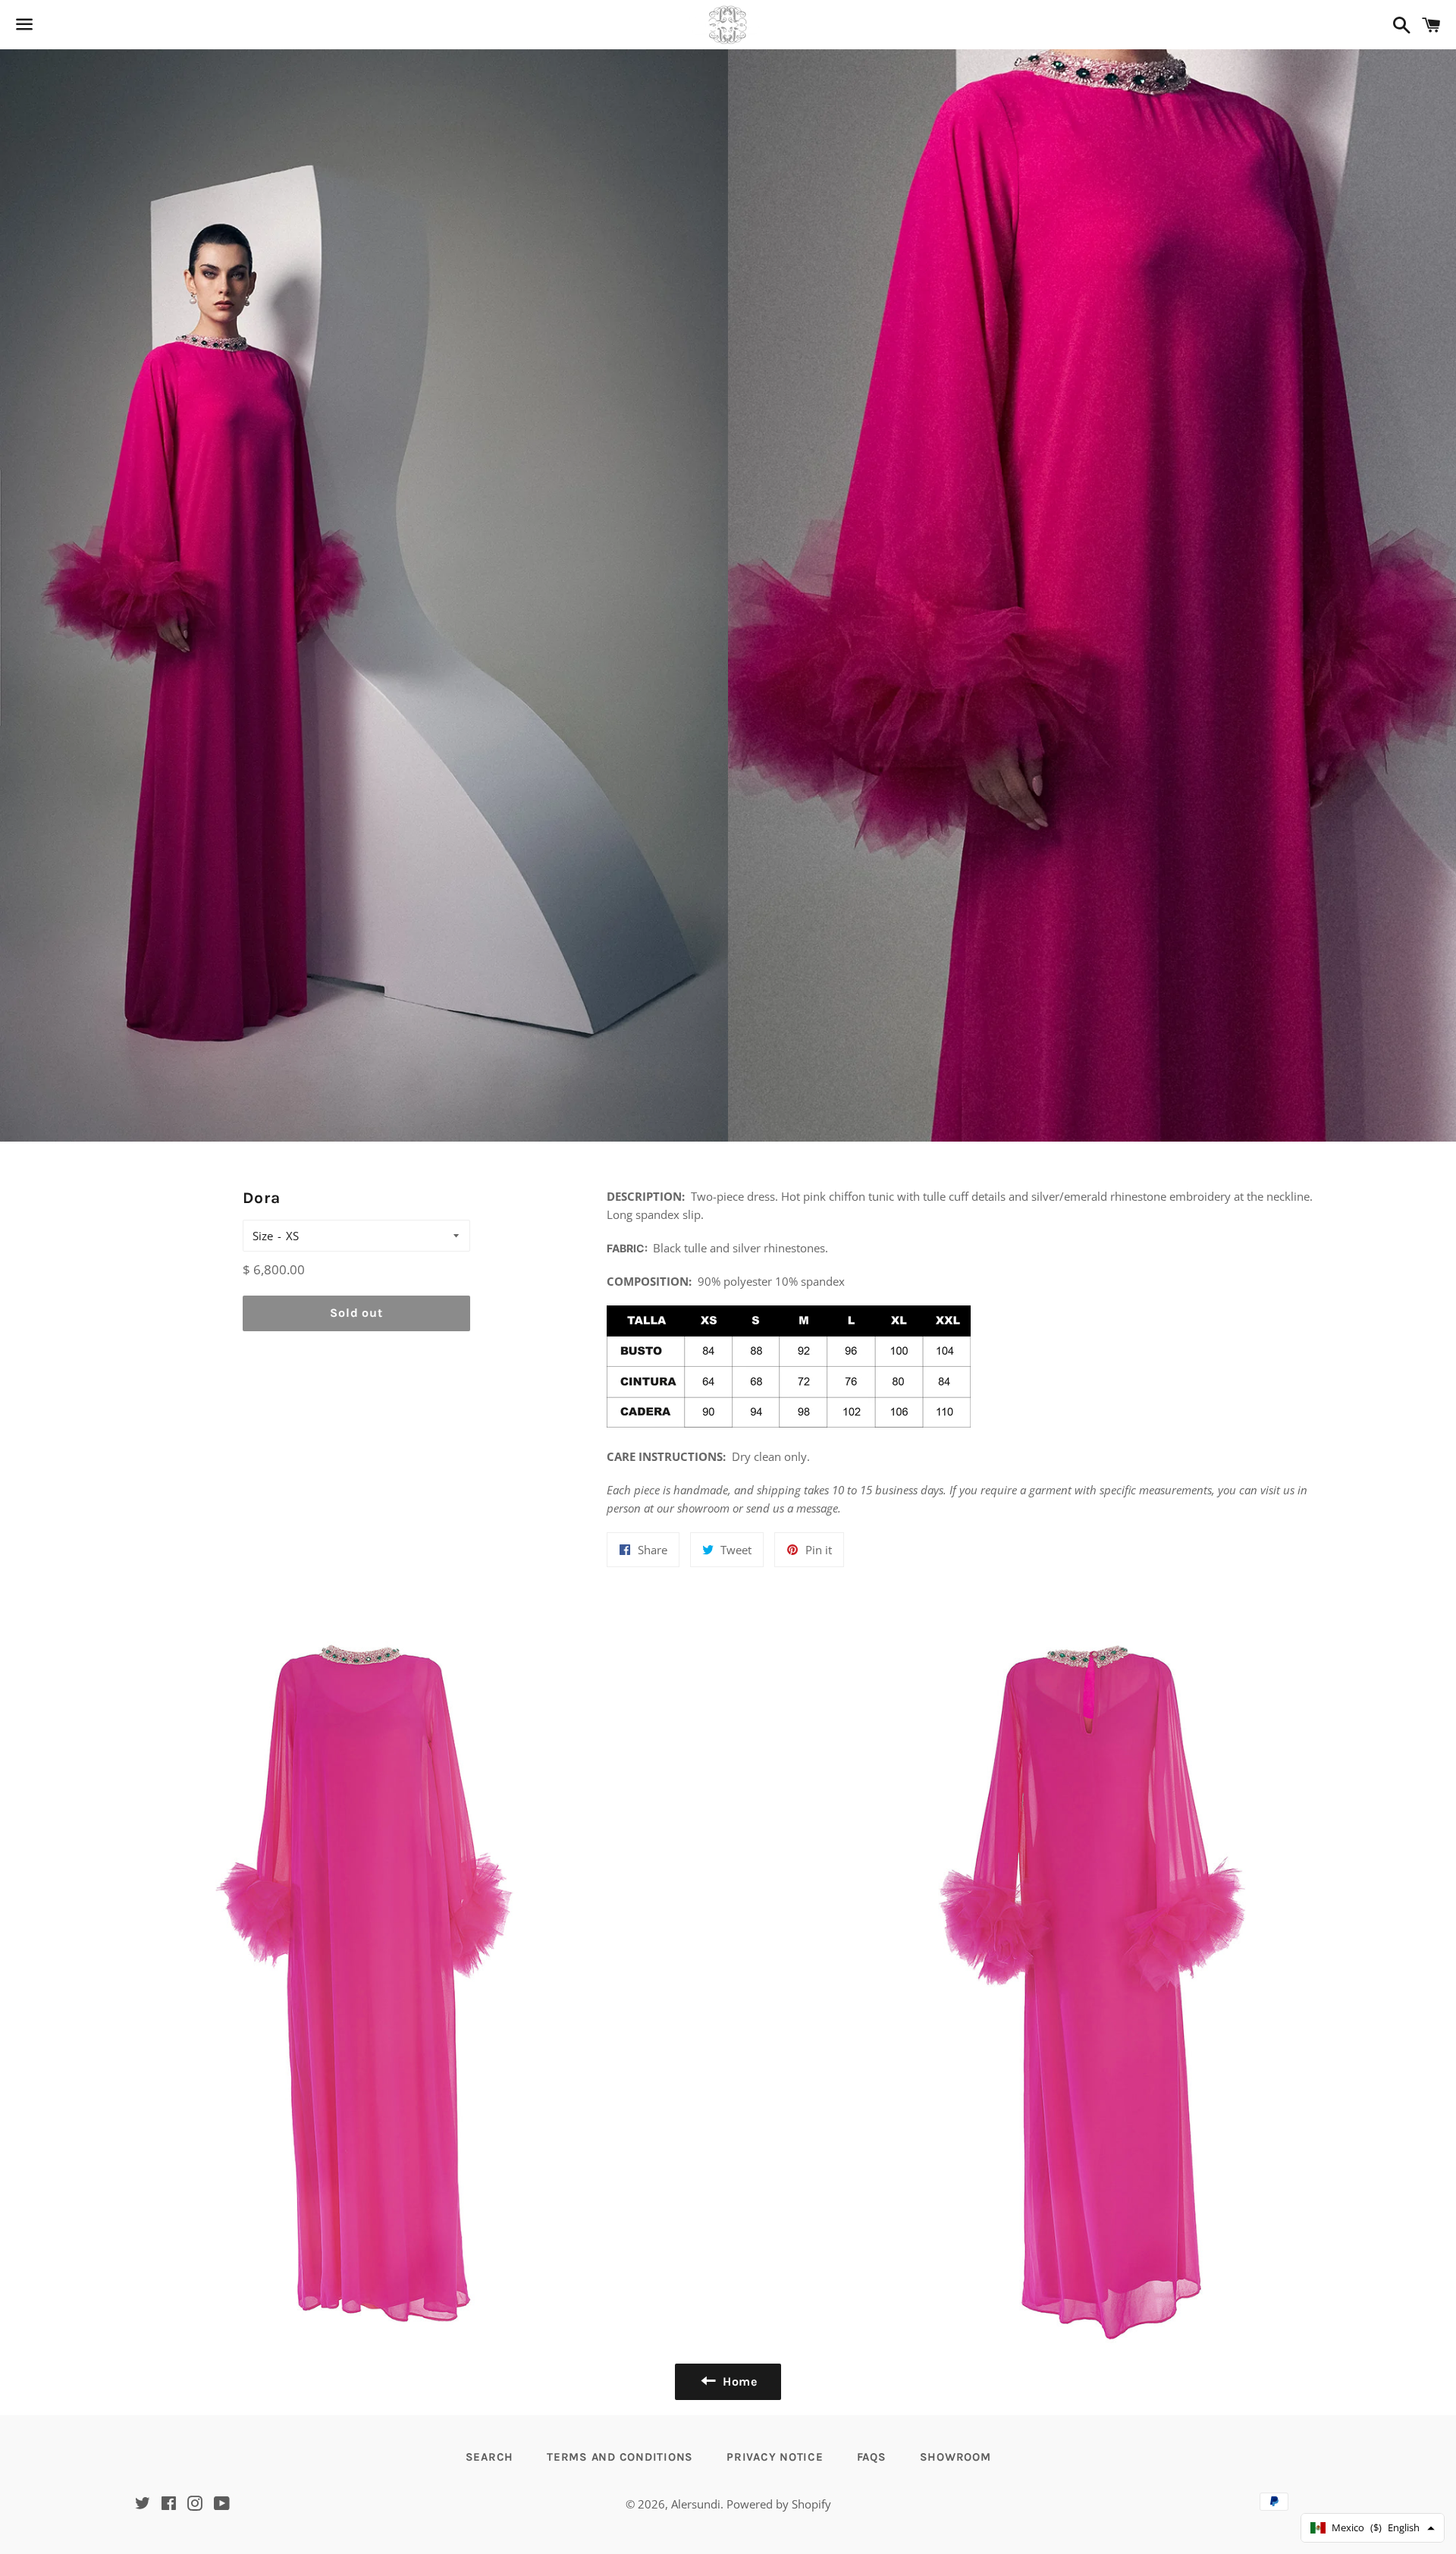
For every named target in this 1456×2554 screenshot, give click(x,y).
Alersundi (696, 2504)
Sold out (356, 1313)
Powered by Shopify (779, 2504)
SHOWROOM (955, 2457)
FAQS (872, 2457)
